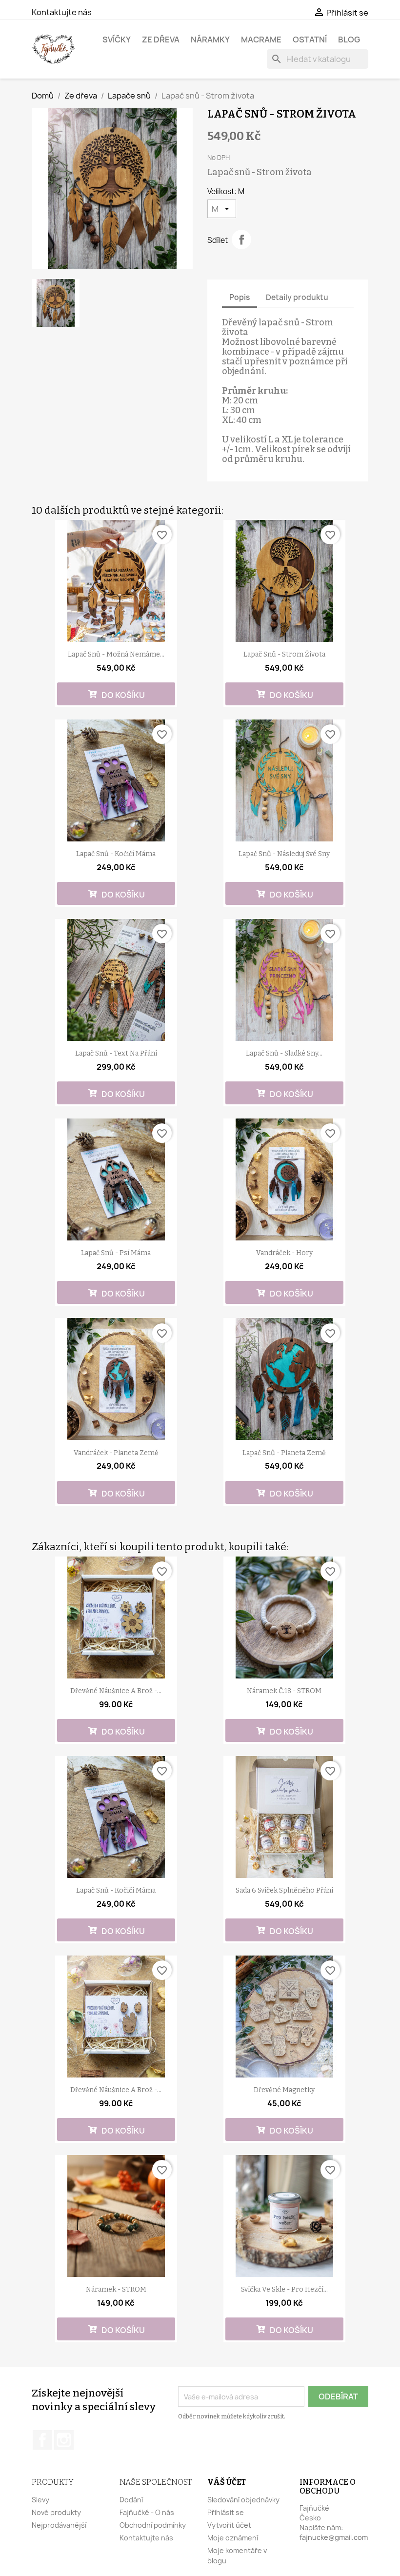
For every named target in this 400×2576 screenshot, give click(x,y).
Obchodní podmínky (153, 2525)
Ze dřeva (161, 40)
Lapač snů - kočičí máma (116, 854)
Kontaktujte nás (62, 12)
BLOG (349, 40)
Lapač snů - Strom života (284, 654)
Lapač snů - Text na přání (116, 1053)
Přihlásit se (226, 2512)
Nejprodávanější (59, 2525)
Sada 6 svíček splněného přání (284, 1890)
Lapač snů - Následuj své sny (284, 854)
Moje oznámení (233, 2538)
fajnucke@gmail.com (334, 2537)
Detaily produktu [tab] (297, 297)
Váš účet (227, 2482)
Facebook (42, 2440)
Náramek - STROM (116, 2289)
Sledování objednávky (243, 2500)
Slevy (40, 2500)
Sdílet (241, 240)
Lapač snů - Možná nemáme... (116, 654)
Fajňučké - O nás (147, 2512)
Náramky (210, 40)
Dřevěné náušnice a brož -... (116, 1691)
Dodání (131, 2500)
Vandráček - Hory (284, 1253)
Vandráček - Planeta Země (116, 1453)
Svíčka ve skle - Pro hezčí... (284, 2289)
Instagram (64, 2440)
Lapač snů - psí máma (116, 1253)
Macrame (261, 40)
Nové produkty (56, 2512)
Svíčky (117, 40)
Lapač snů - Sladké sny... (284, 1053)
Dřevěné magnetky (284, 2090)
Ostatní (310, 40)
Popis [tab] (240, 297)
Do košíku (122, 695)
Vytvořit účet (229, 2525)
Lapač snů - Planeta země (284, 1453)
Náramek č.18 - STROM (284, 1691)
